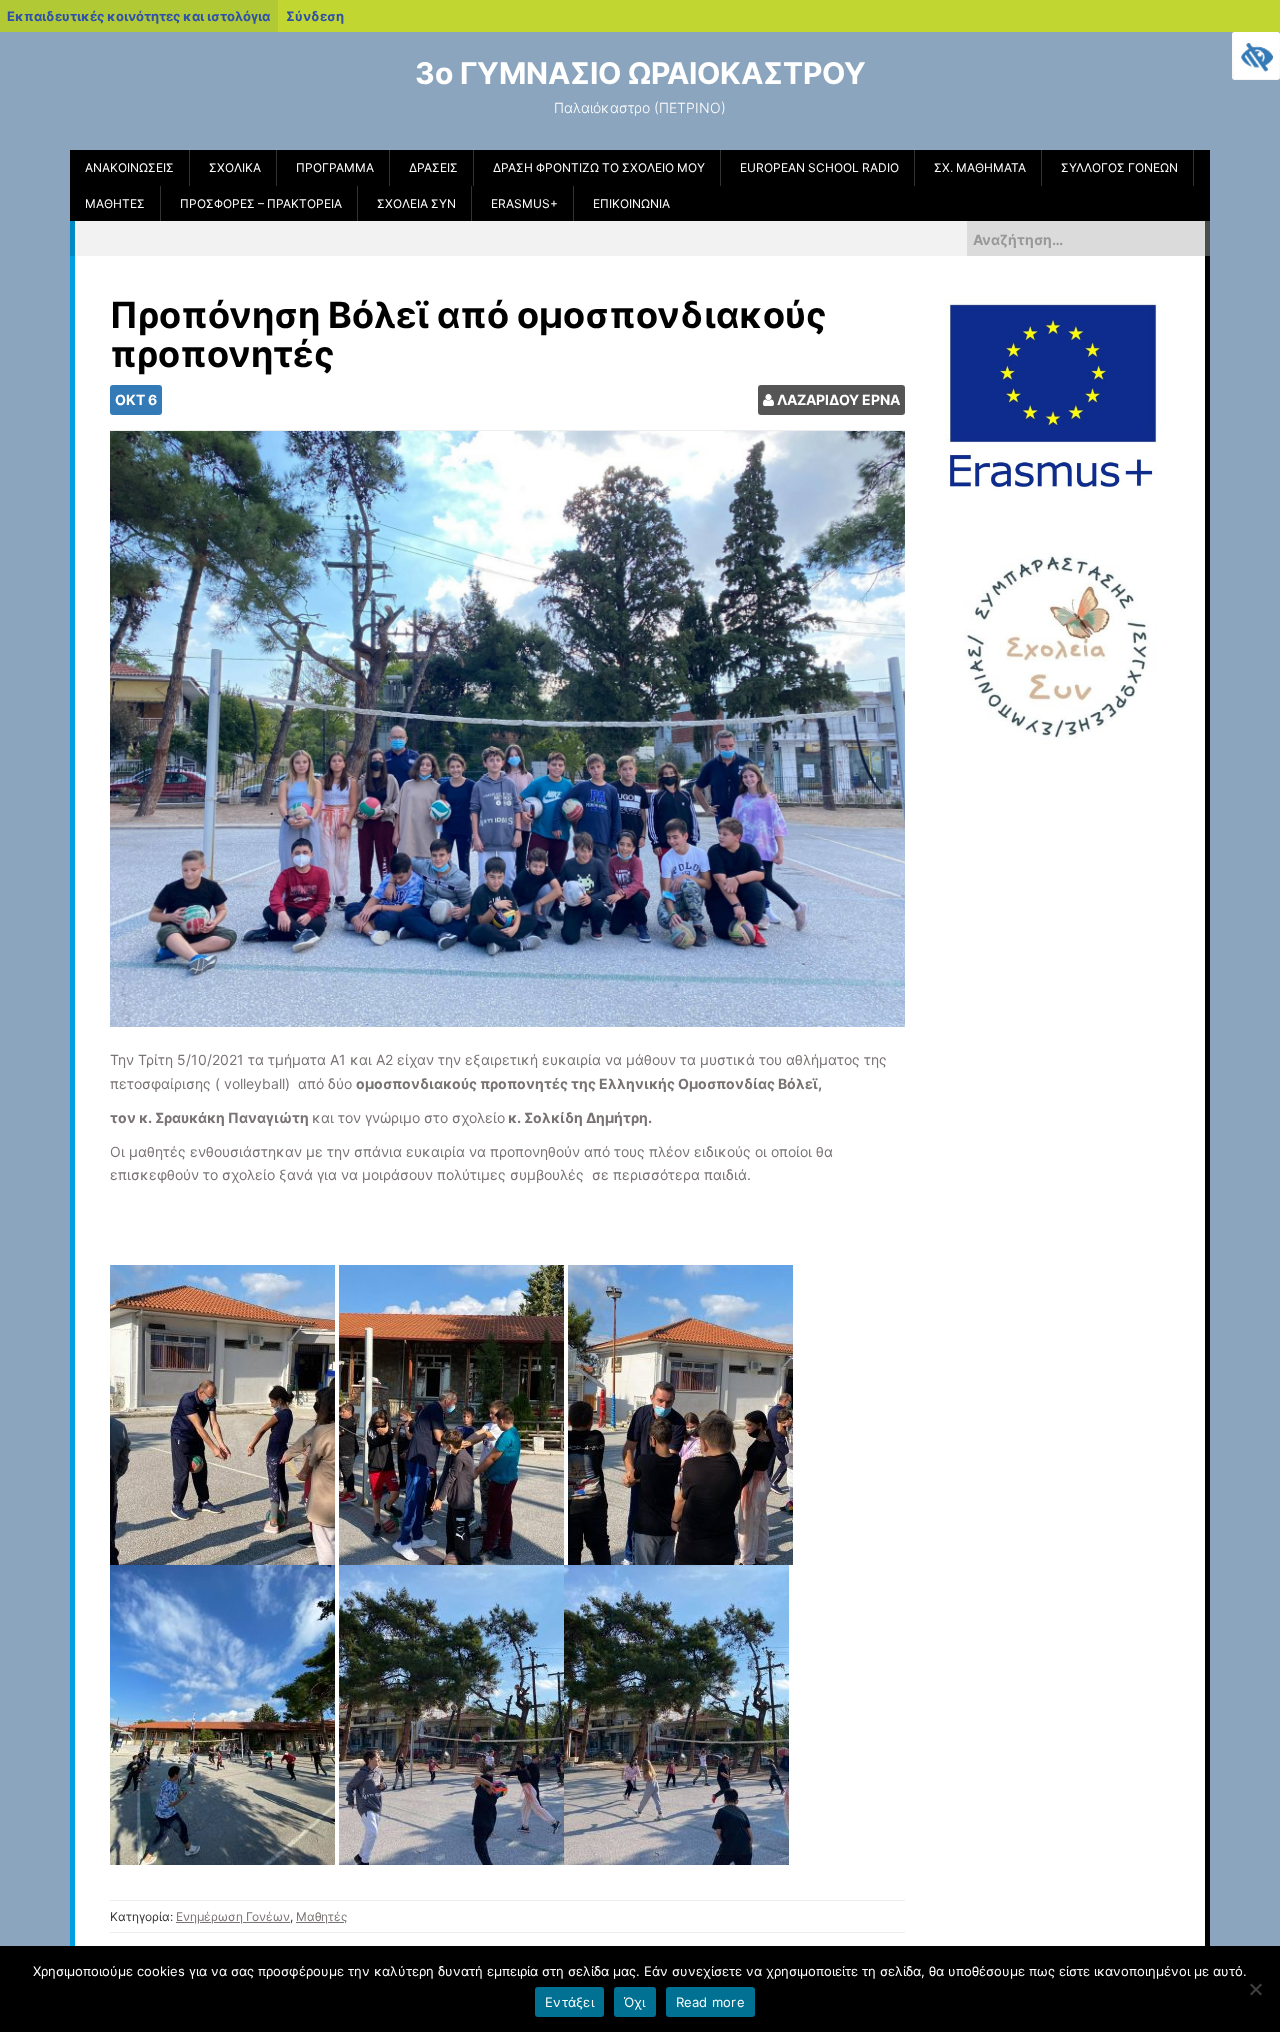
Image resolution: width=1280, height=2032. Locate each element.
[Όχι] (1255, 1989)
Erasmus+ (524, 203)
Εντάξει (569, 2002)
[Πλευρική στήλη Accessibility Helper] (1256, 56)
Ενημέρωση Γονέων (233, 1916)
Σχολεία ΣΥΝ (416, 203)
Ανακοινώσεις (129, 167)
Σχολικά (235, 167)
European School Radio (819, 167)
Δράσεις (433, 167)
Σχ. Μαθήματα (980, 167)
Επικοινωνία (631, 203)
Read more (710, 2002)
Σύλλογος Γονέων (1119, 167)
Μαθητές (115, 203)
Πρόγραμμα (335, 167)
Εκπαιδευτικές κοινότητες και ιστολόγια (138, 16)
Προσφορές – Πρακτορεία (261, 203)
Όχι (635, 2002)
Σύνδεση (315, 16)
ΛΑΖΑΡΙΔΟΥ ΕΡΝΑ (838, 399)
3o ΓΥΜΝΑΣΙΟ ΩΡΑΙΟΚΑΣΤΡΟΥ (640, 73)
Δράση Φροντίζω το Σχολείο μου (599, 167)
